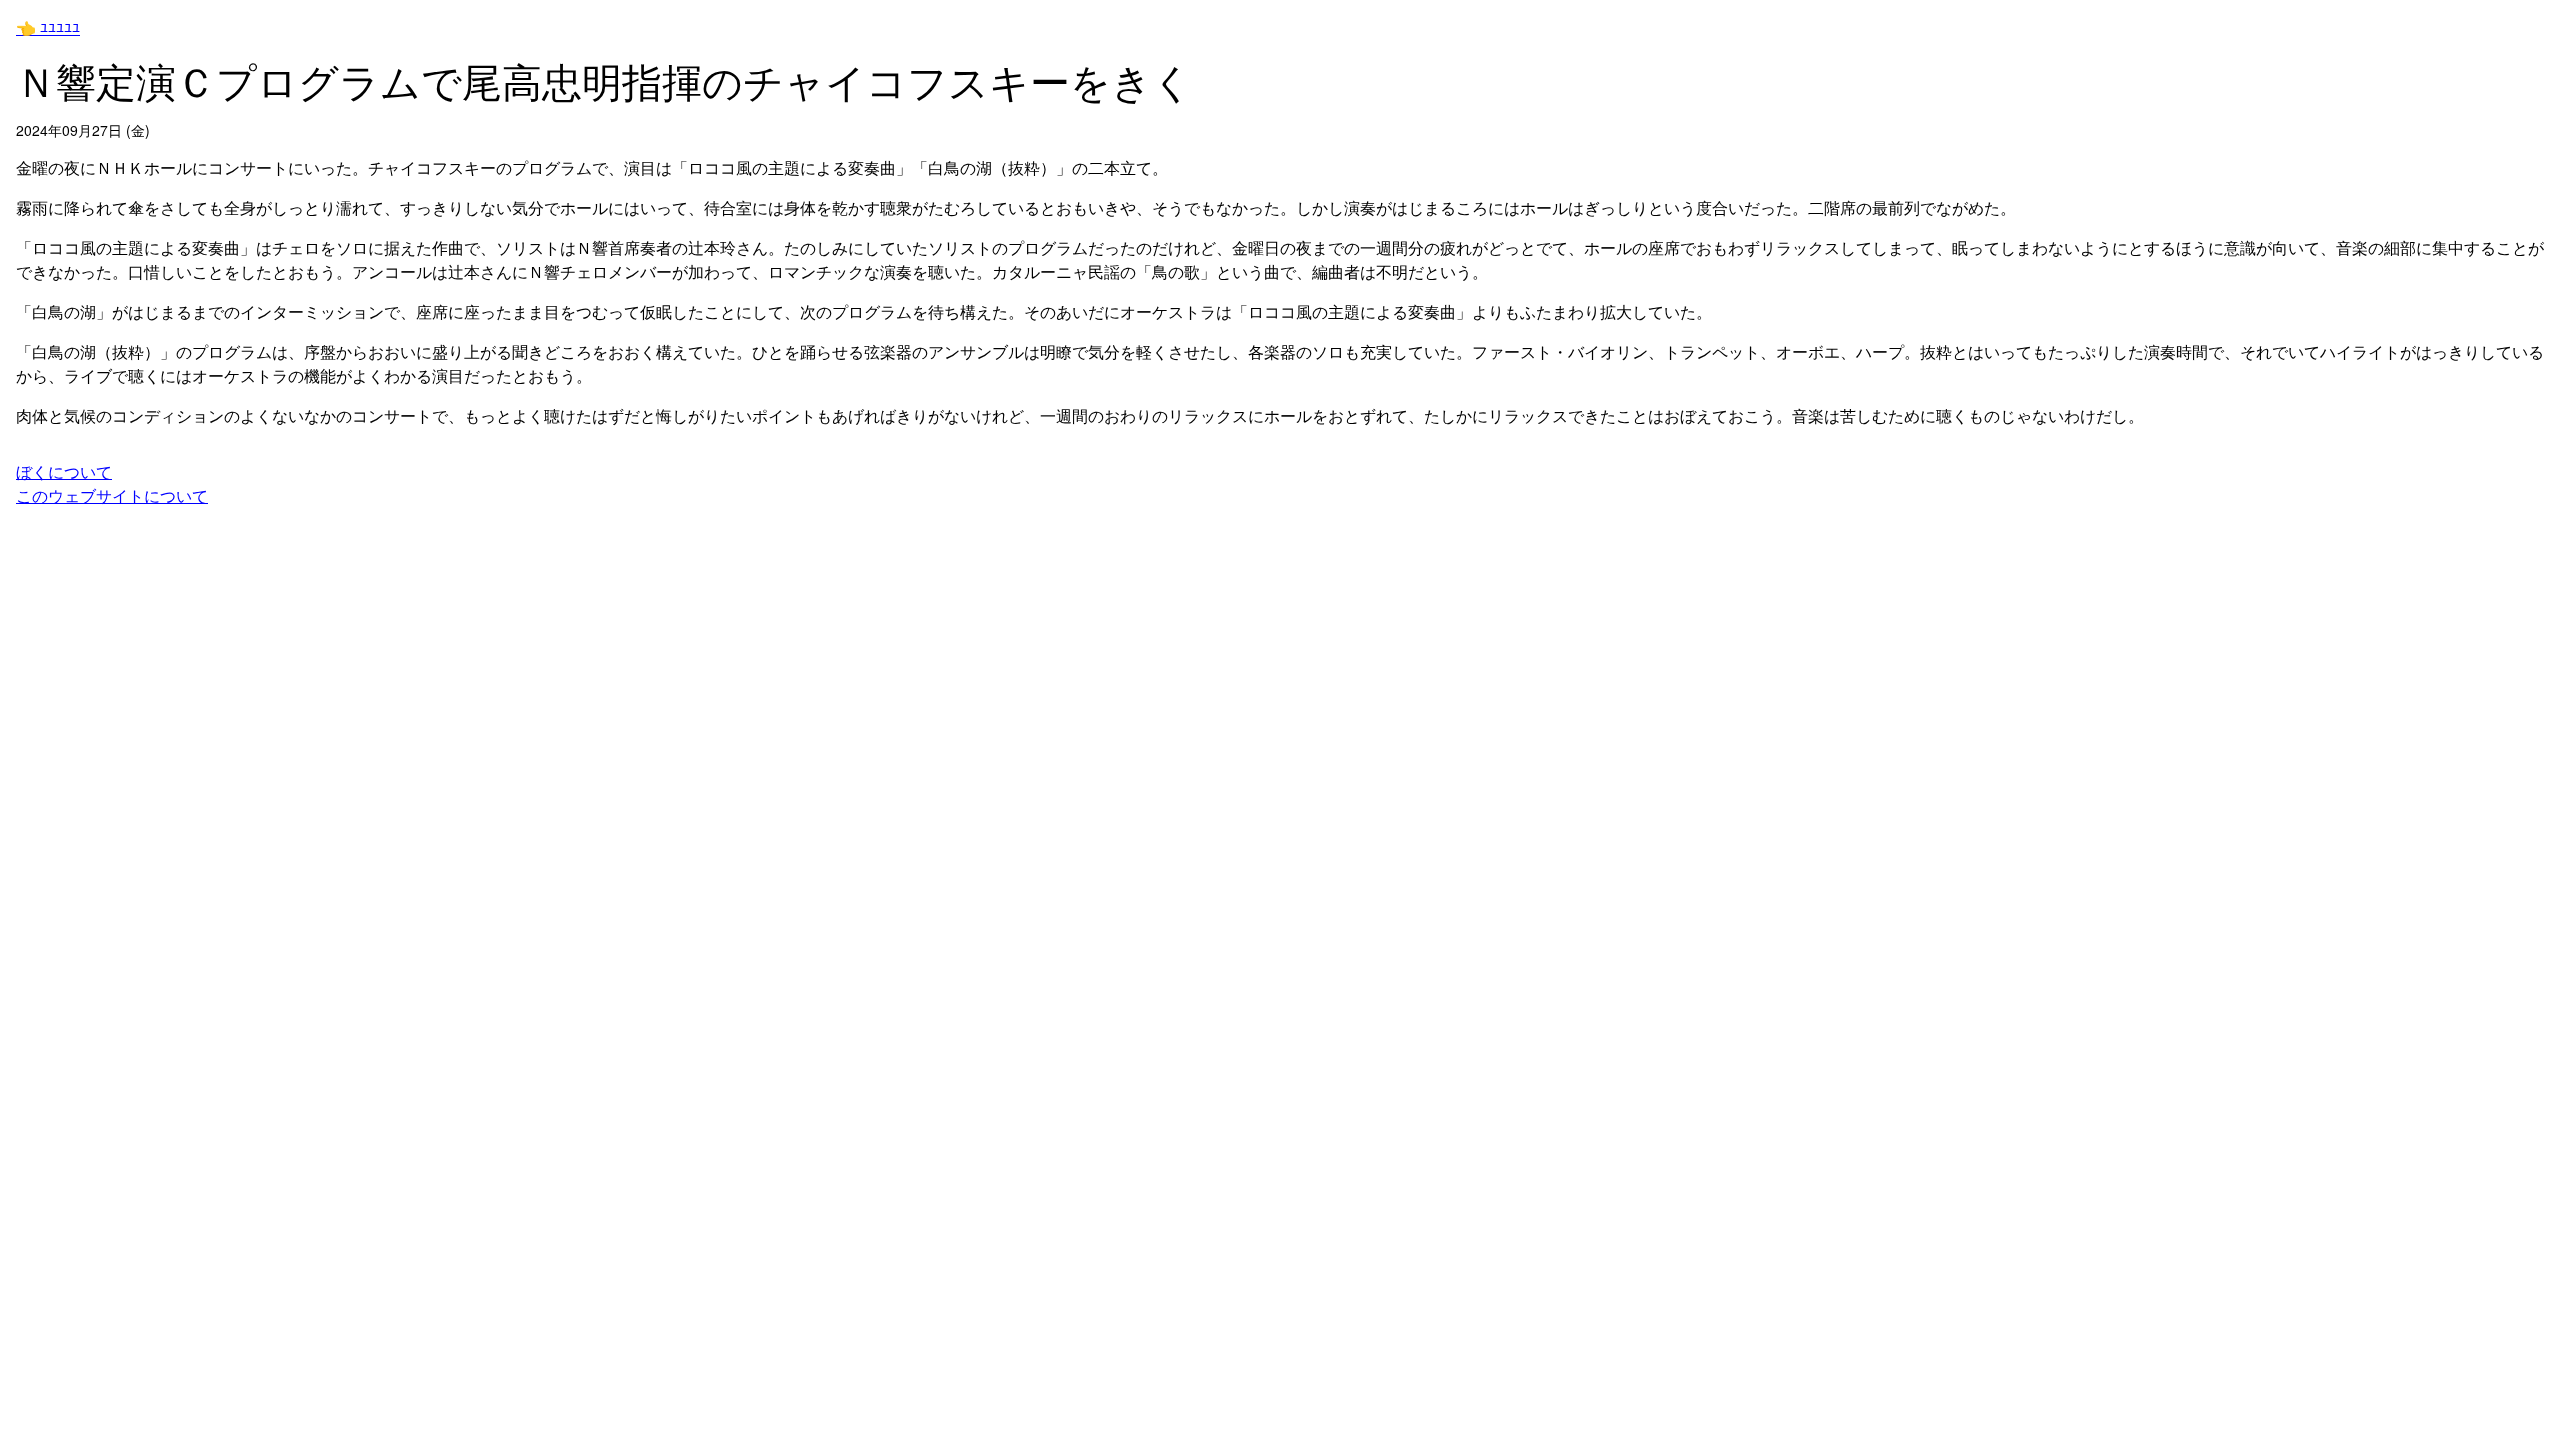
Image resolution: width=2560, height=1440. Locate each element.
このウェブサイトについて (112, 495)
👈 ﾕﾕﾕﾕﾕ (48, 27)
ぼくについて (64, 471)
